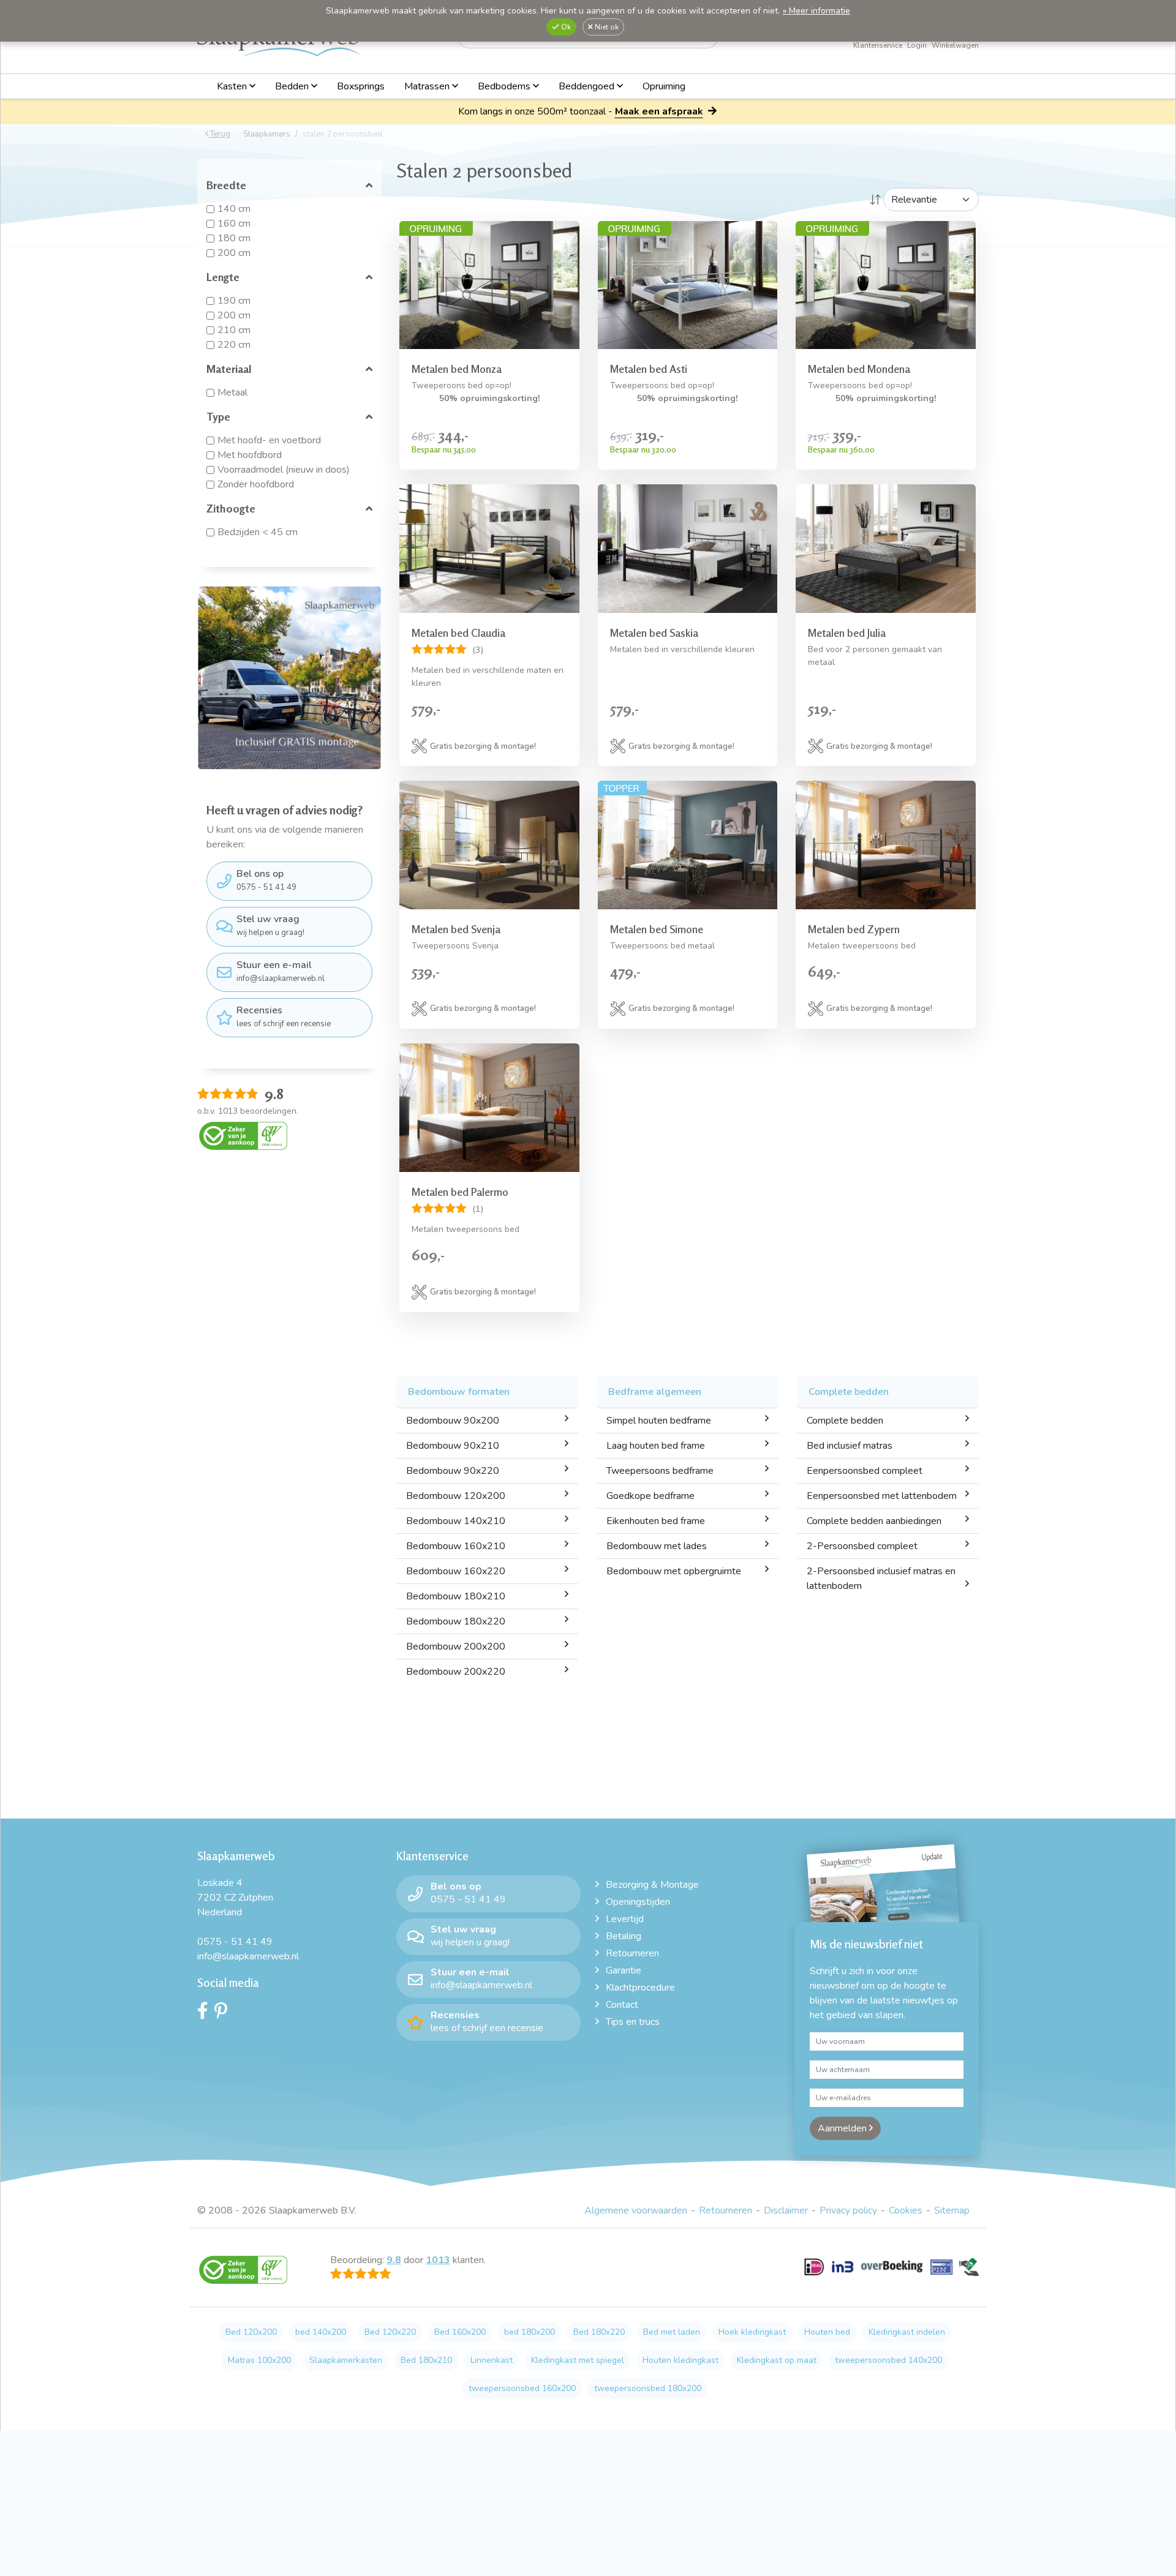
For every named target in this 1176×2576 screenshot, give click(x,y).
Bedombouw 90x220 (453, 1471)
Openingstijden (638, 1902)
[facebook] (206, 2014)
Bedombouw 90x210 (453, 1446)
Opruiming (664, 86)
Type (218, 416)
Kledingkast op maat (777, 2360)
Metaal (232, 392)
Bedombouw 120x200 (456, 1496)
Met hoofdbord (250, 455)
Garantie (624, 1970)
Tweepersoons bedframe (660, 1471)
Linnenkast (492, 2360)
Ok (565, 27)
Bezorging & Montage (652, 1885)
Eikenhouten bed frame (656, 1521)
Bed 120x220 (390, 2332)
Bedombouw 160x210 (456, 1546)
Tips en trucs (633, 2022)
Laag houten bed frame (656, 1446)
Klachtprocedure (640, 1988)
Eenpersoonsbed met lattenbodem (882, 1496)
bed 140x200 (321, 2332)
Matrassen (428, 86)
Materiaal (229, 369)
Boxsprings (361, 86)
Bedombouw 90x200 (453, 1421)
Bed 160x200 (460, 2332)
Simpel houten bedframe (659, 1421)
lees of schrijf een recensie (284, 1016)
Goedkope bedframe (650, 1496)
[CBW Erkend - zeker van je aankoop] (243, 1135)
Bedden (293, 86)
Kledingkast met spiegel (578, 2360)
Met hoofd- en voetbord (269, 440)
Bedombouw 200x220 (456, 1672)
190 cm (234, 301)
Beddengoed (588, 86)
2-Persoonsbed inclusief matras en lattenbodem (881, 1579)
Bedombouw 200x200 (456, 1647)
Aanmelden (843, 2128)
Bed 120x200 (251, 2332)
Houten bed (827, 2332)
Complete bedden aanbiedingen (874, 1521)
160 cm (234, 223)
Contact (622, 2005)
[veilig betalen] (891, 2274)
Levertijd (625, 1919)
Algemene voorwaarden (636, 2210)
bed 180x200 (530, 2332)
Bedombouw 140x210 (456, 1521)
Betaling (624, 1936)
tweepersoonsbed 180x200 (648, 2388)
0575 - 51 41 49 (266, 880)
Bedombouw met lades (657, 1546)
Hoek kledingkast (752, 2332)
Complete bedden (845, 1421)
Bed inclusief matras (850, 1446)
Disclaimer (786, 2210)
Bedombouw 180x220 (456, 1621)
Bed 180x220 (599, 2332)
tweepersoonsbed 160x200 (522, 2388)
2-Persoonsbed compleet (862, 1546)
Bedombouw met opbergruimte (674, 1571)
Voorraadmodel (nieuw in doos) (284, 470)
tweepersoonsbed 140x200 (888, 2360)
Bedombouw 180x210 (456, 1596)
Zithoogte (231, 508)
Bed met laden (672, 2332)
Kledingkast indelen (907, 2332)
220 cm (234, 345)
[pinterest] (224, 2014)
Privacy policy (848, 2210)
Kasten (233, 86)
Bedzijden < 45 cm (258, 532)
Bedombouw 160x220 (456, 1571)
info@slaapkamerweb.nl (281, 971)
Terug (219, 134)
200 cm (234, 253)
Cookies (906, 2210)
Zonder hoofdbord (256, 484)
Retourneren (632, 1953)
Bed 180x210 (426, 2360)
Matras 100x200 (259, 2360)
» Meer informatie (816, 11)
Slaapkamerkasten (346, 2360)
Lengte (223, 277)
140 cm (234, 209)
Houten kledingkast (680, 2360)
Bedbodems (505, 86)
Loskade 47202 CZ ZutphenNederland (235, 1898)
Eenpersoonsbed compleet (865, 1471)
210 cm (234, 330)
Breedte (226, 185)
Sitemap (952, 2210)
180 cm (234, 238)
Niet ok (606, 27)
